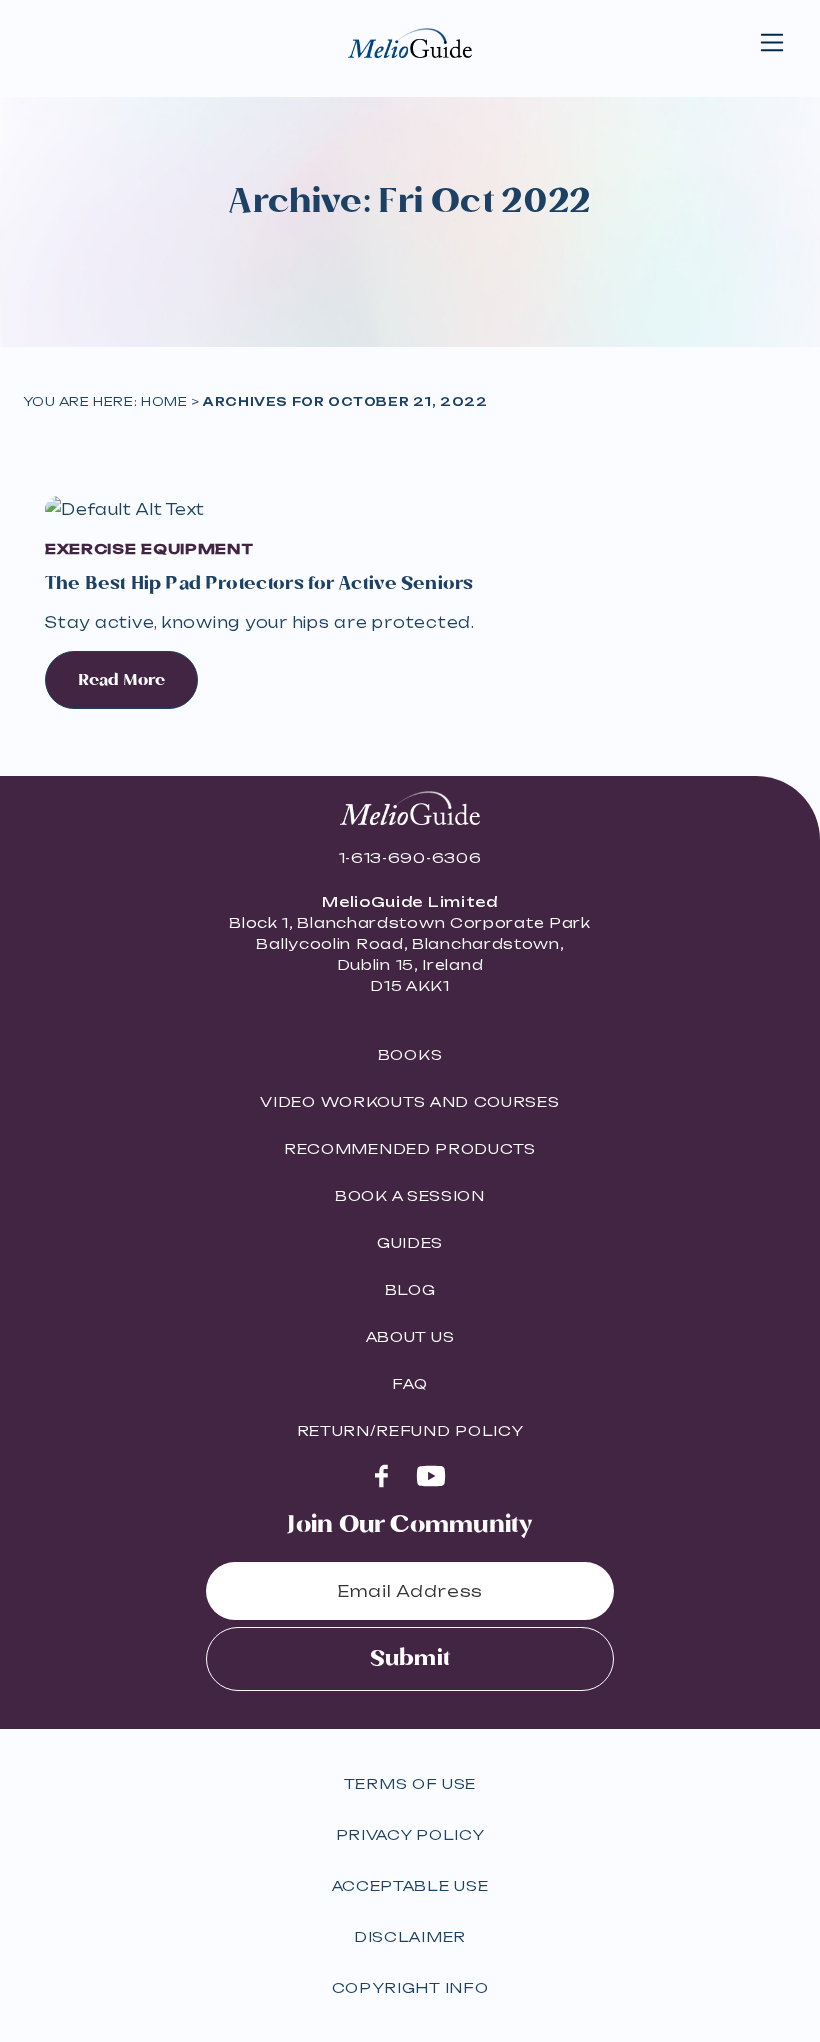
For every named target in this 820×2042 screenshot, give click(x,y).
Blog (410, 1289)
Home (164, 401)
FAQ (409, 1383)
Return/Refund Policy (410, 1430)
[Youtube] (431, 1475)
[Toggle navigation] (772, 43)
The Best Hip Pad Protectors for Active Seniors (259, 583)
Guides (410, 1242)
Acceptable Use (410, 1885)
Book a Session (410, 1195)
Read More (121, 680)
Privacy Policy (410, 1834)
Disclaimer (410, 1936)
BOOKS (410, 1054)
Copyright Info (410, 1987)
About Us (410, 1336)
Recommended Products (410, 1148)
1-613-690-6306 (410, 857)
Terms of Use (410, 1783)
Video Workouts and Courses (409, 1101)
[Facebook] (381, 1476)
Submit (410, 1658)
